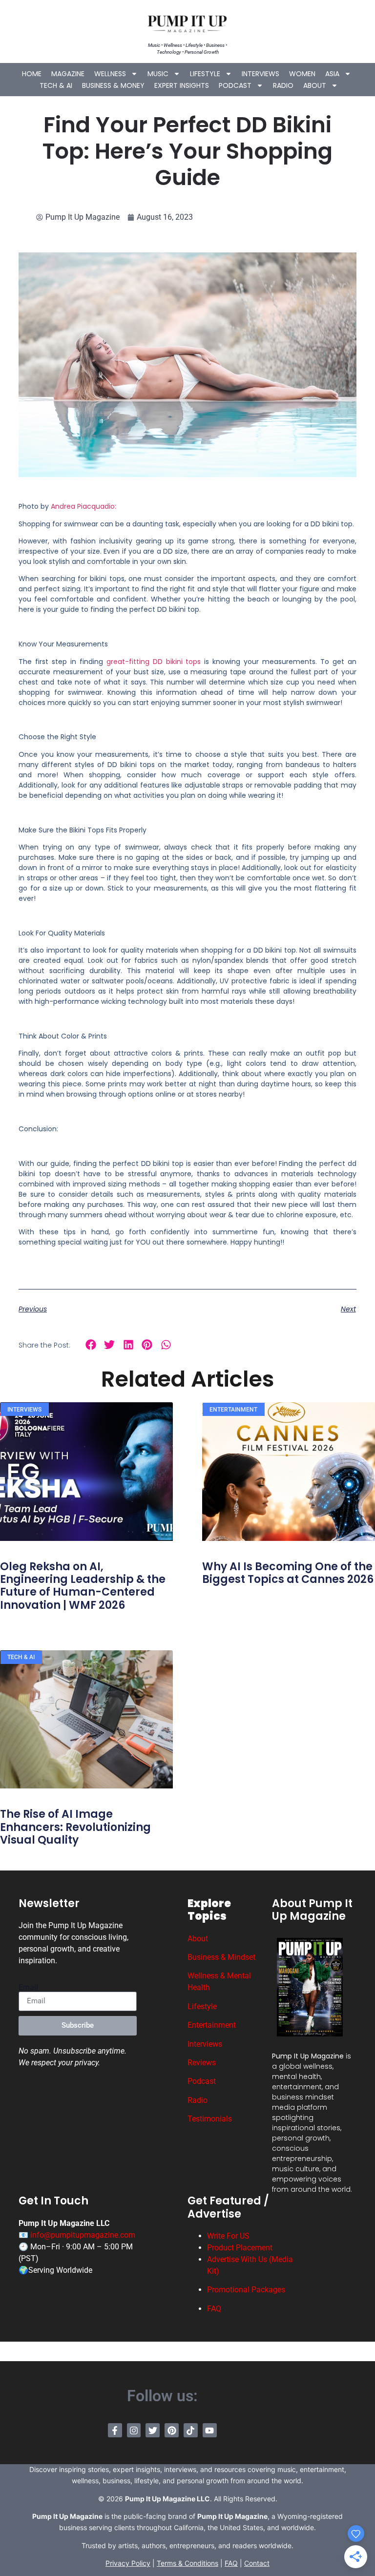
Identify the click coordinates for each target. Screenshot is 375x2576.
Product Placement (240, 2248)
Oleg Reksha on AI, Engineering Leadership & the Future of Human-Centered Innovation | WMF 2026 (83, 1586)
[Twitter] (153, 2430)
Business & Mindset (221, 1957)
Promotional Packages (246, 2290)
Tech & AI (56, 85)
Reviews (202, 2063)
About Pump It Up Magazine (312, 1910)
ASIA (332, 74)
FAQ (214, 2309)
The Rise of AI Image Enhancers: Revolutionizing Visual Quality (75, 1827)
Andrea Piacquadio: (83, 506)
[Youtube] (210, 2430)
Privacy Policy (128, 2563)
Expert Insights (182, 85)
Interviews (260, 74)
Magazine (68, 74)
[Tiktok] (191, 2430)
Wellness (110, 74)
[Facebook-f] (115, 2430)
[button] (91, 1344)
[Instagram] (134, 2430)
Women (302, 74)
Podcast (235, 85)
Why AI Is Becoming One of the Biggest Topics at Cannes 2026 (288, 1573)
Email (28, 1988)
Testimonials (210, 2119)
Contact (257, 2563)
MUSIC (158, 74)
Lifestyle (205, 74)
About (315, 85)
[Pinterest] (172, 2430)
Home (32, 74)
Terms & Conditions (187, 2563)
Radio (283, 85)
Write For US (228, 2236)
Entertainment (212, 2025)
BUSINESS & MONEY (113, 85)
